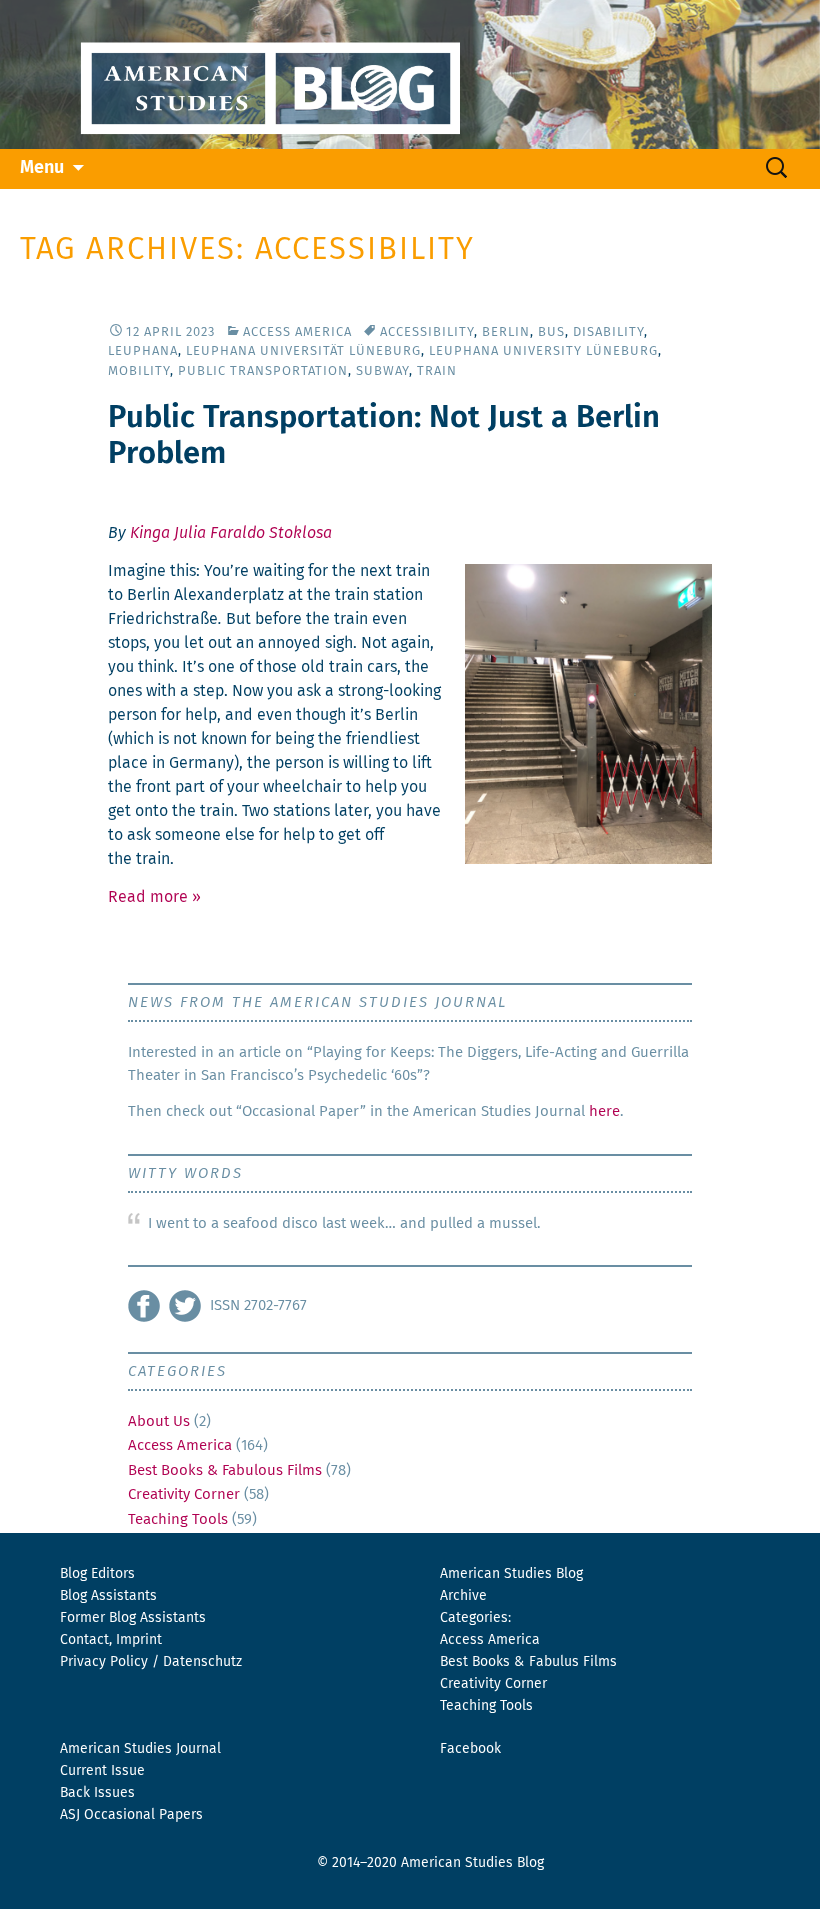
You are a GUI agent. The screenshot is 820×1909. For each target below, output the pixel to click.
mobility (139, 371)
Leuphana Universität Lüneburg (303, 351)
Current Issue (102, 1771)
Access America (297, 332)
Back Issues (97, 1793)
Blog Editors (97, 1574)
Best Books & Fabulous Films (225, 1470)
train (437, 371)
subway (382, 371)
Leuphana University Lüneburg (543, 351)
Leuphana (143, 351)
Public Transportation (263, 371)
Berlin (506, 332)
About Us (159, 1421)
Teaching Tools (178, 1519)
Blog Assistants (108, 1596)
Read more (154, 897)
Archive (463, 1596)
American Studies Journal (140, 1749)
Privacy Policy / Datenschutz (151, 1662)
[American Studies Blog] (410, 74)
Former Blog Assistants (133, 1618)
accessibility (427, 332)
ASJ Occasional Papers (131, 1815)
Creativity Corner (184, 1494)
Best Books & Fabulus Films (528, 1662)
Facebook (470, 1749)
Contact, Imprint (111, 1640)
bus (551, 332)
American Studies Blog (511, 1574)
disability (608, 332)
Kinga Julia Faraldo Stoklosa (231, 533)
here (604, 1111)
